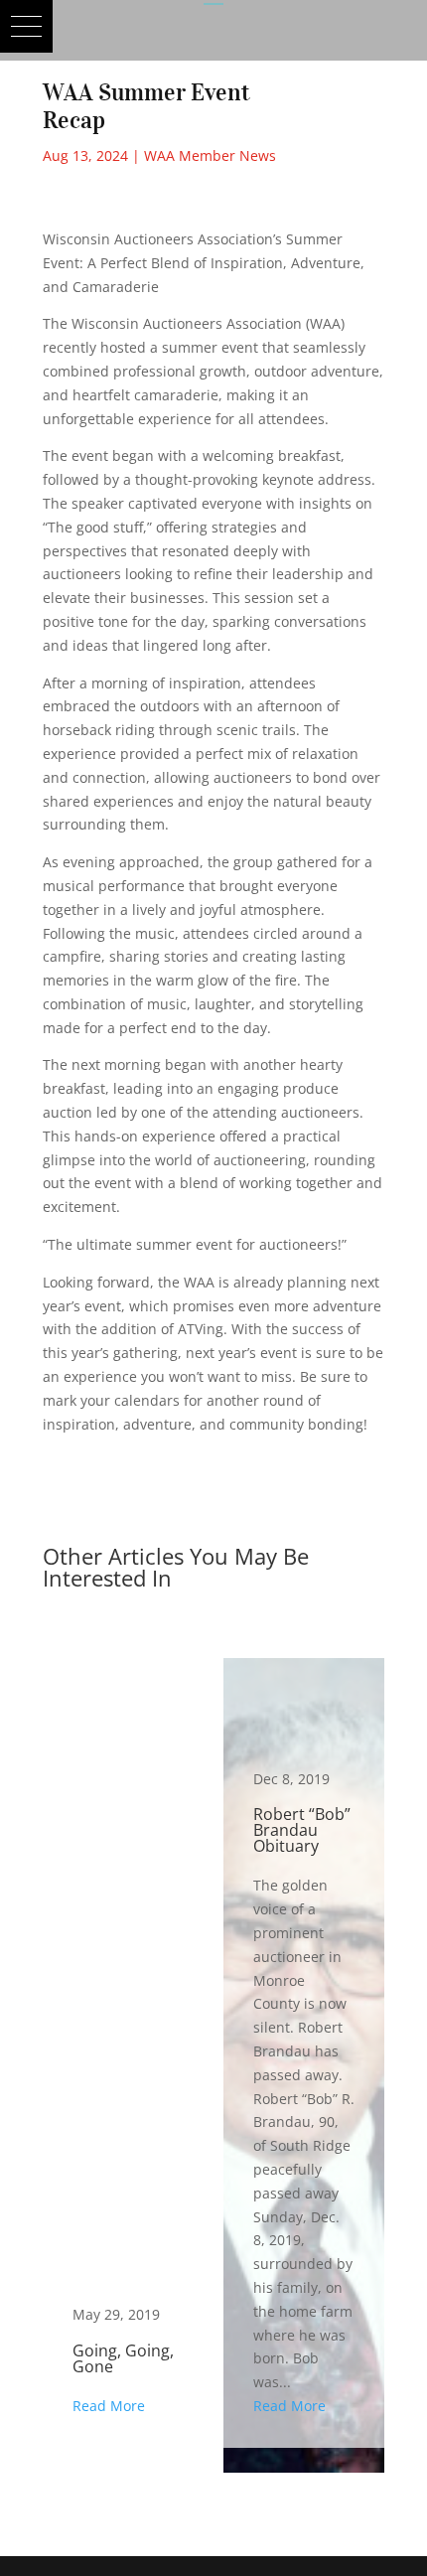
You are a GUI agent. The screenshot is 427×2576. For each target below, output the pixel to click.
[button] (26, 26)
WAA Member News (210, 155)
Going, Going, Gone (123, 2052)
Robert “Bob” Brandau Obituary (304, 2052)
